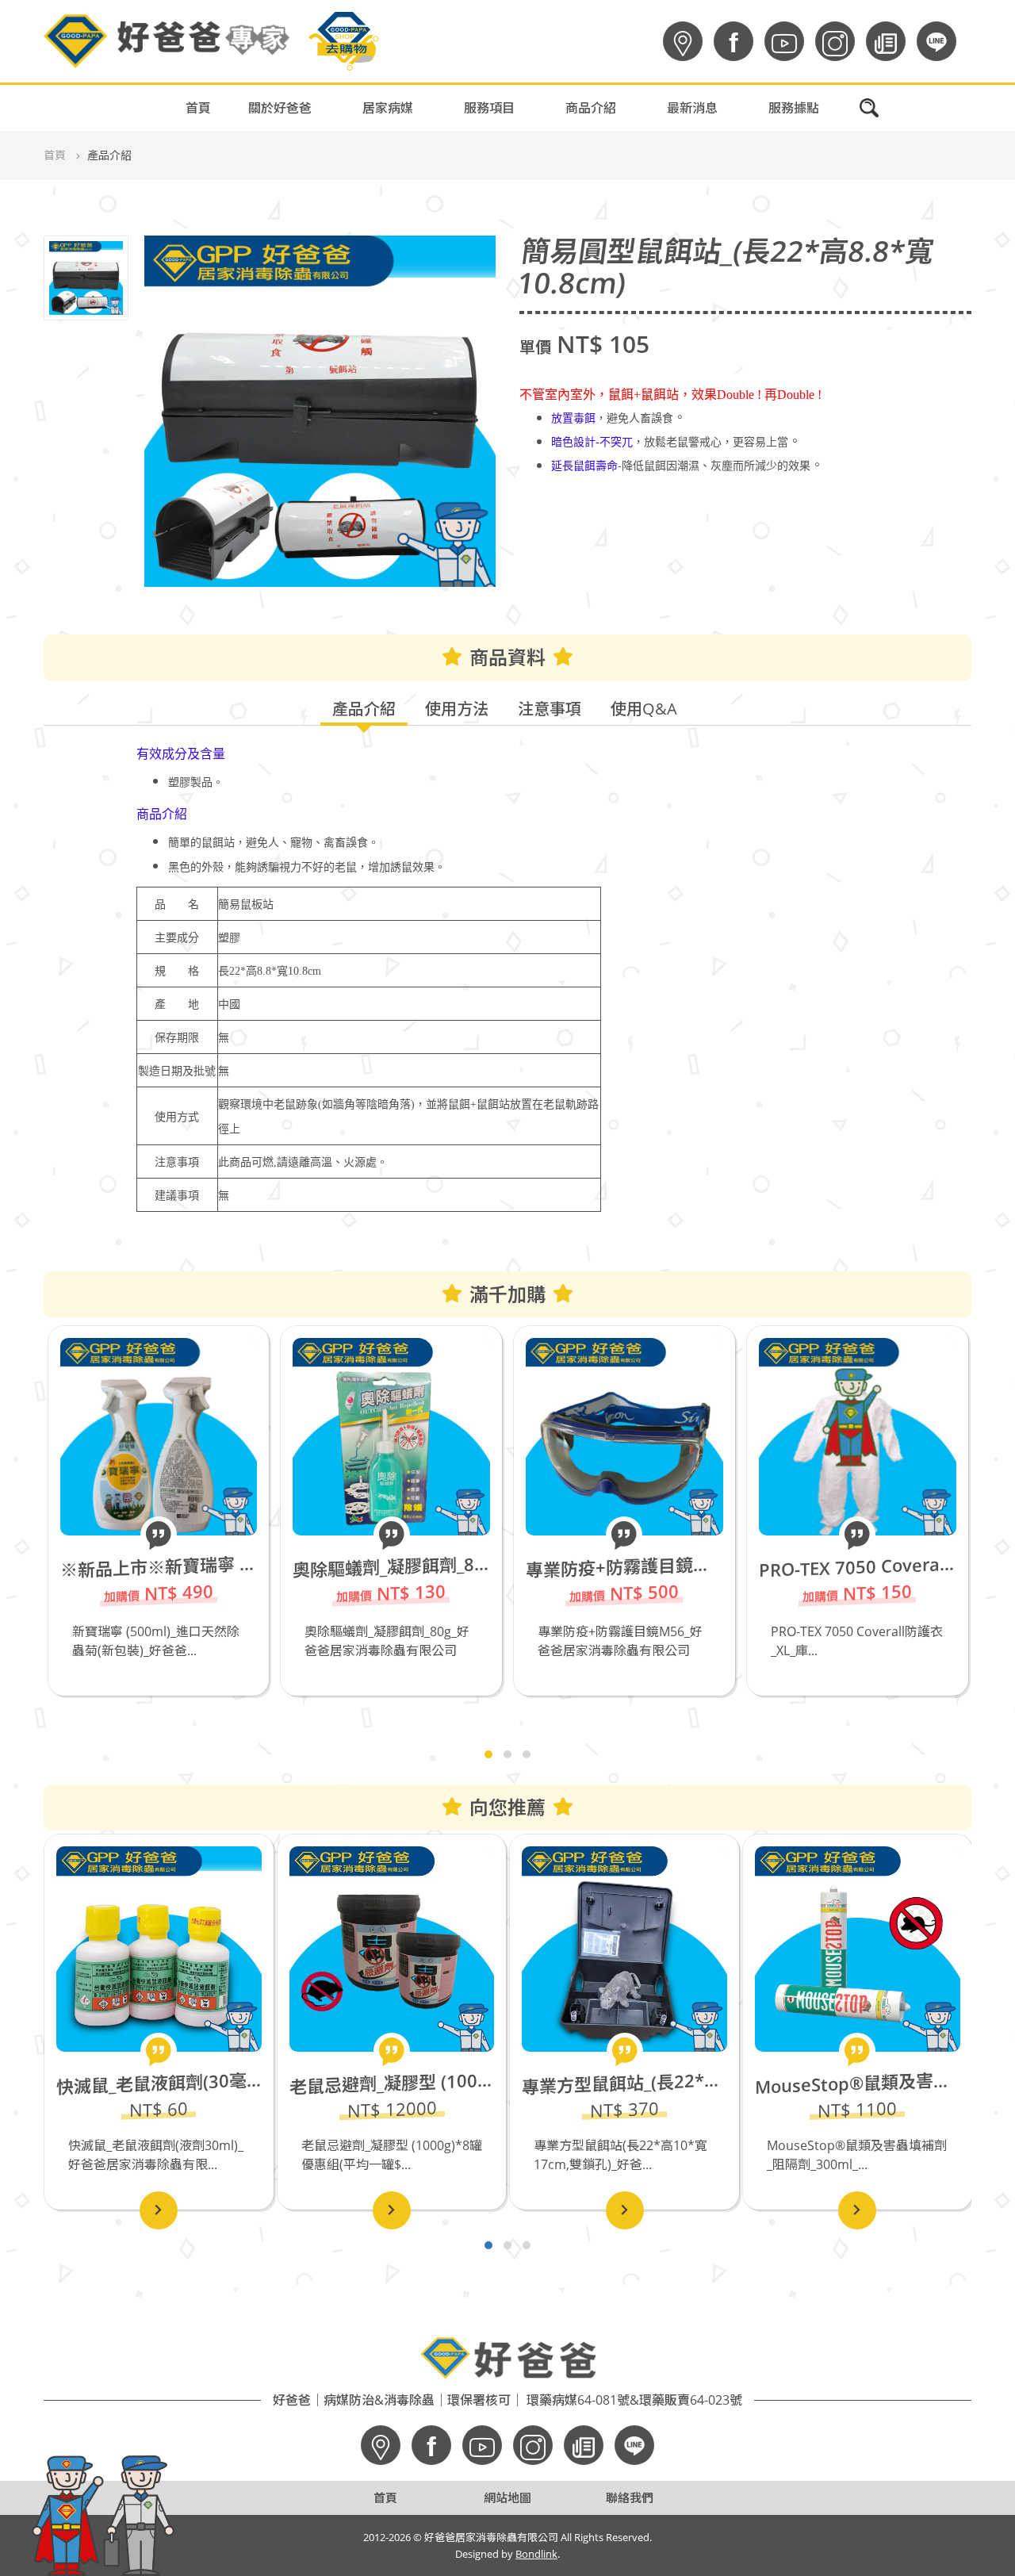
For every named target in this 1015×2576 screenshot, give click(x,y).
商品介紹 (591, 108)
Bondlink (536, 2554)
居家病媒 (388, 108)
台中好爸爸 (718, 216)
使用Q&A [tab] (644, 709)
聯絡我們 (630, 2497)
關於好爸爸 (280, 108)
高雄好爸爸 (718, 136)
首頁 (198, 108)
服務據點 (794, 108)
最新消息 (692, 108)
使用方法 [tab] (457, 709)
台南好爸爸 (718, 176)
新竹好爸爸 (718, 255)
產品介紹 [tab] (364, 709)
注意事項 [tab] (550, 709)
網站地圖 (507, 2497)
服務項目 (489, 108)
